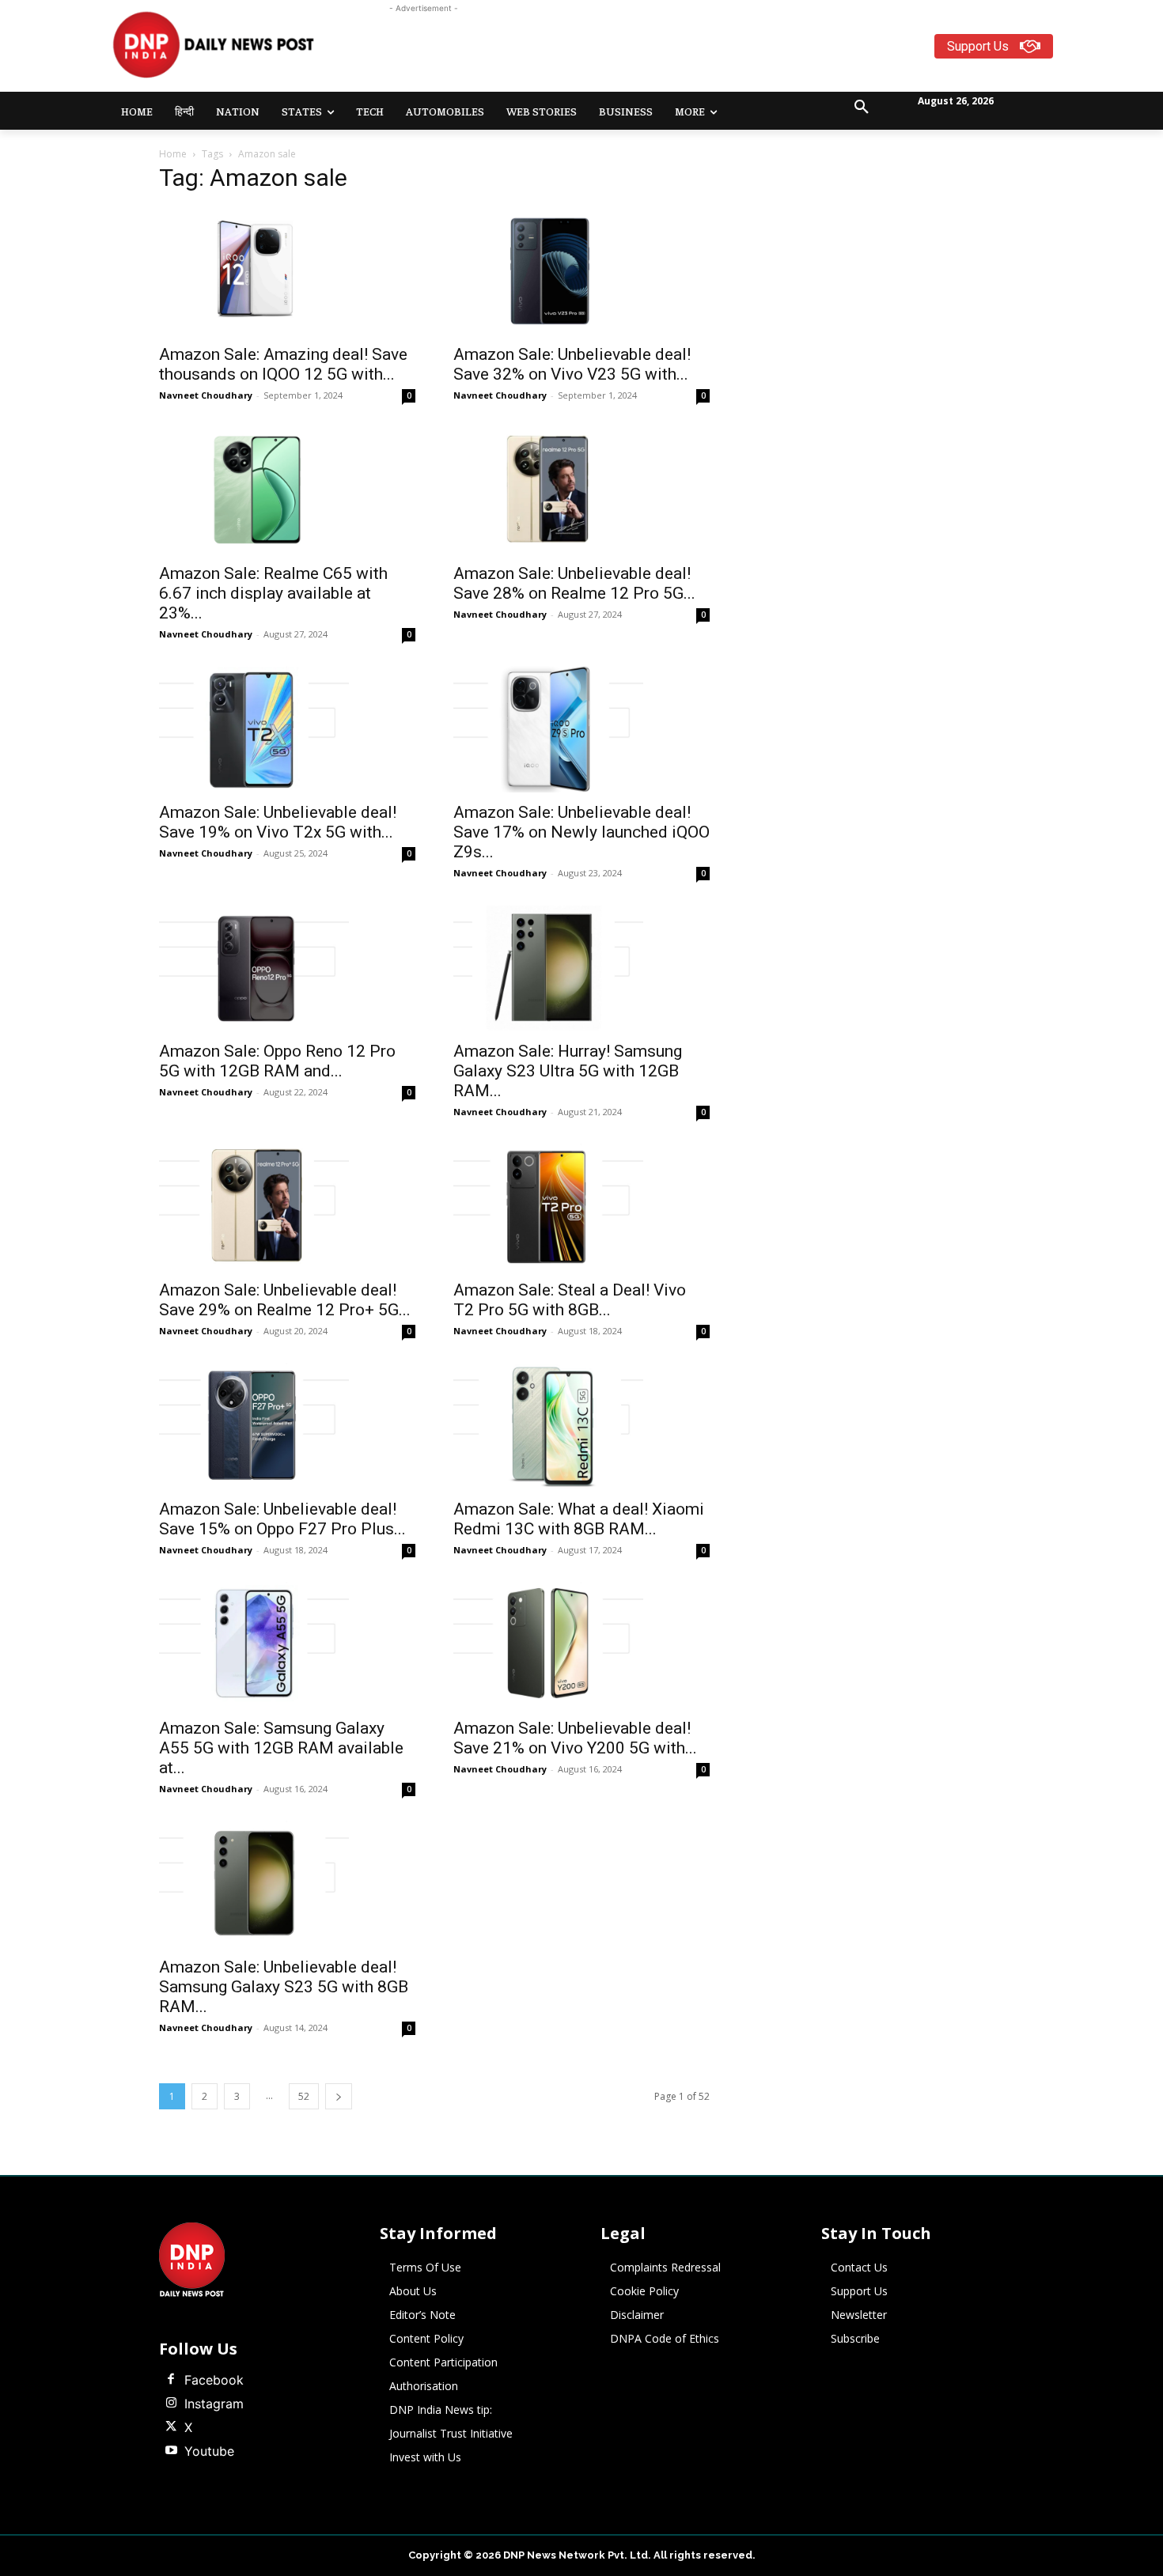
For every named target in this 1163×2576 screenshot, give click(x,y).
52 (304, 2096)
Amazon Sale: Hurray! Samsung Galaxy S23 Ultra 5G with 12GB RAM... (568, 1071)
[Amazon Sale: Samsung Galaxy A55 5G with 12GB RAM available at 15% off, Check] (287, 1645)
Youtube (209, 2451)
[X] (171, 2427)
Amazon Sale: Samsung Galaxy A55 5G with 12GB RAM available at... (281, 1748)
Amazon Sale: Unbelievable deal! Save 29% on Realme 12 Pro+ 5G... (285, 1300)
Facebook (214, 2380)
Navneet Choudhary (206, 395)
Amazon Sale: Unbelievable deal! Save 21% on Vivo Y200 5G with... (575, 1738)
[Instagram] (171, 2404)
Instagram (214, 2404)
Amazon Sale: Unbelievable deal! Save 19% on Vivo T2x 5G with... (278, 822)
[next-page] (339, 2096)
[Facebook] (171, 2380)
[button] (862, 108)
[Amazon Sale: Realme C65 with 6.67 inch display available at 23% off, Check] (287, 490)
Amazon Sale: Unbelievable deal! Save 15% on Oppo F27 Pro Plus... (282, 1519)
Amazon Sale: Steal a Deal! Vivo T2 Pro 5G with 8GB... (570, 1300)
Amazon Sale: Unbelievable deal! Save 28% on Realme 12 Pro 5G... (574, 583)
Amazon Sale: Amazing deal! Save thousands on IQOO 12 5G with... (283, 364)
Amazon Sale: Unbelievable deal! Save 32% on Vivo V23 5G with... (572, 364)
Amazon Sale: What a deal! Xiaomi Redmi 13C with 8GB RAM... (579, 1519)
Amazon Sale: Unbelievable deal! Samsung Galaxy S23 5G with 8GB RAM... (284, 1987)
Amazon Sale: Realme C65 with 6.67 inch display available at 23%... (273, 593)
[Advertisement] (643, 52)
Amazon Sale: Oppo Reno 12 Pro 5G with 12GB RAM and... (277, 1061)
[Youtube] (171, 2451)
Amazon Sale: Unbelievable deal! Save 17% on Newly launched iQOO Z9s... (581, 832)
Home (173, 154)
